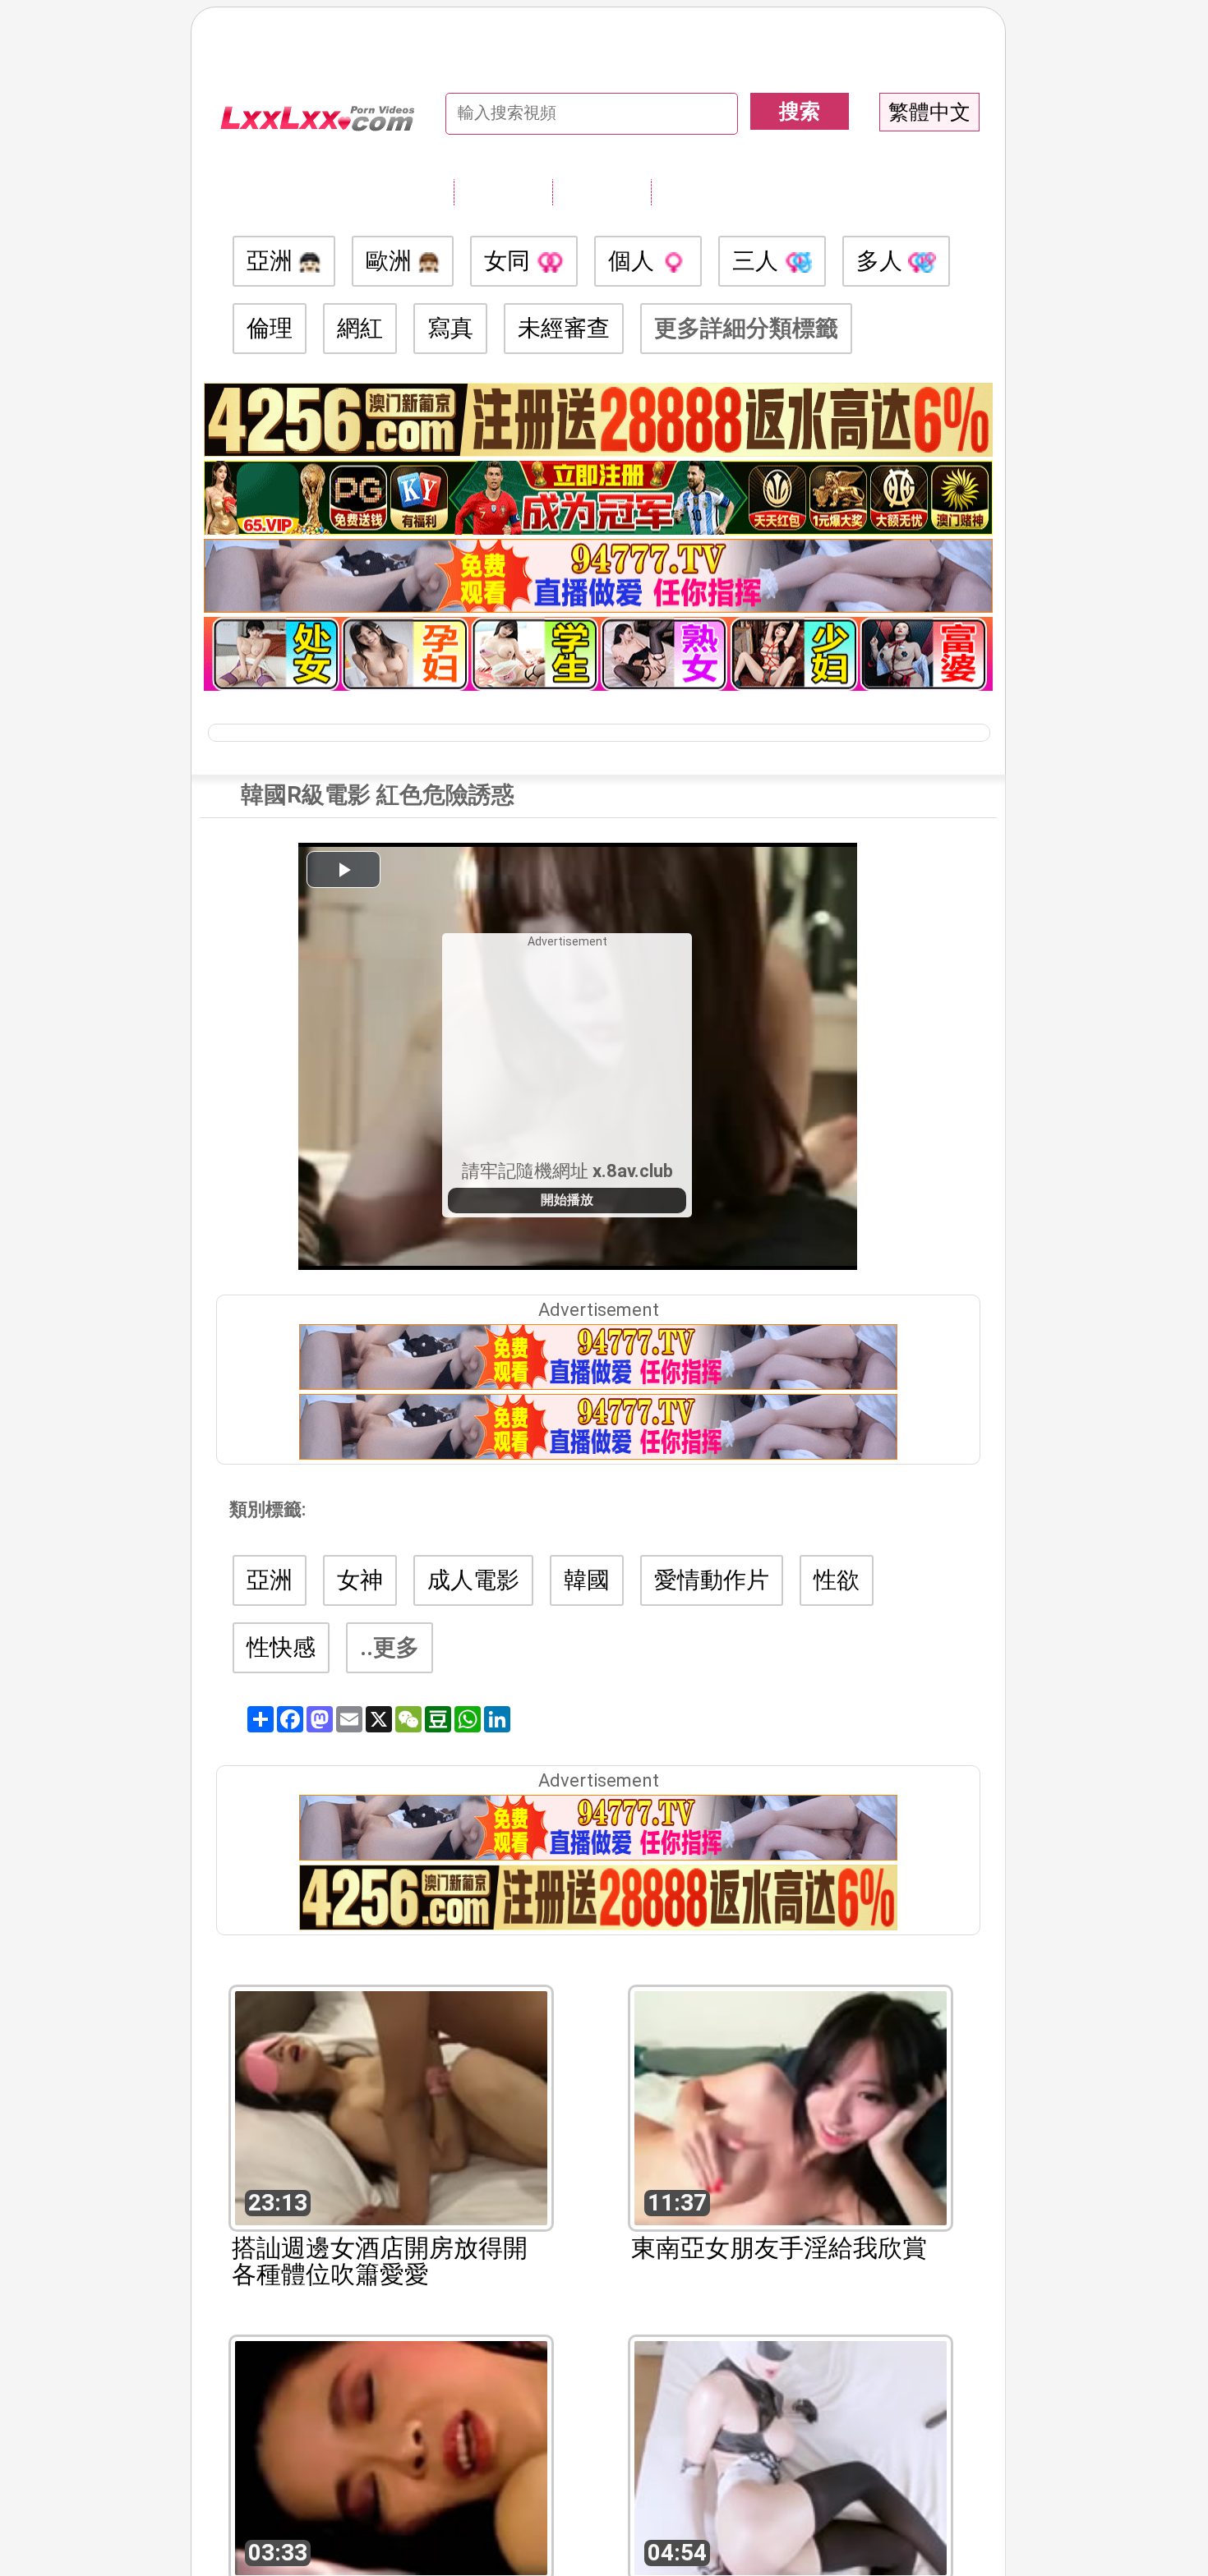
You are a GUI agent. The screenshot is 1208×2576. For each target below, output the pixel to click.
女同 (510, 261)
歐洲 (392, 261)
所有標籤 (503, 191)
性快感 (281, 1647)
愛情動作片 (712, 1580)
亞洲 (272, 261)
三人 (758, 261)
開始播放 (567, 1200)
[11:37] (791, 2107)
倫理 (270, 328)
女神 (360, 1580)
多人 (882, 261)
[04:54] (791, 2456)
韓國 (587, 1580)
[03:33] (391, 2456)
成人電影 (473, 1580)
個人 (634, 261)
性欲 (837, 1580)
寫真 (450, 328)
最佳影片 (700, 191)
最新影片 (602, 191)
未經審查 (564, 328)
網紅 (360, 328)
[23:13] (391, 2107)
